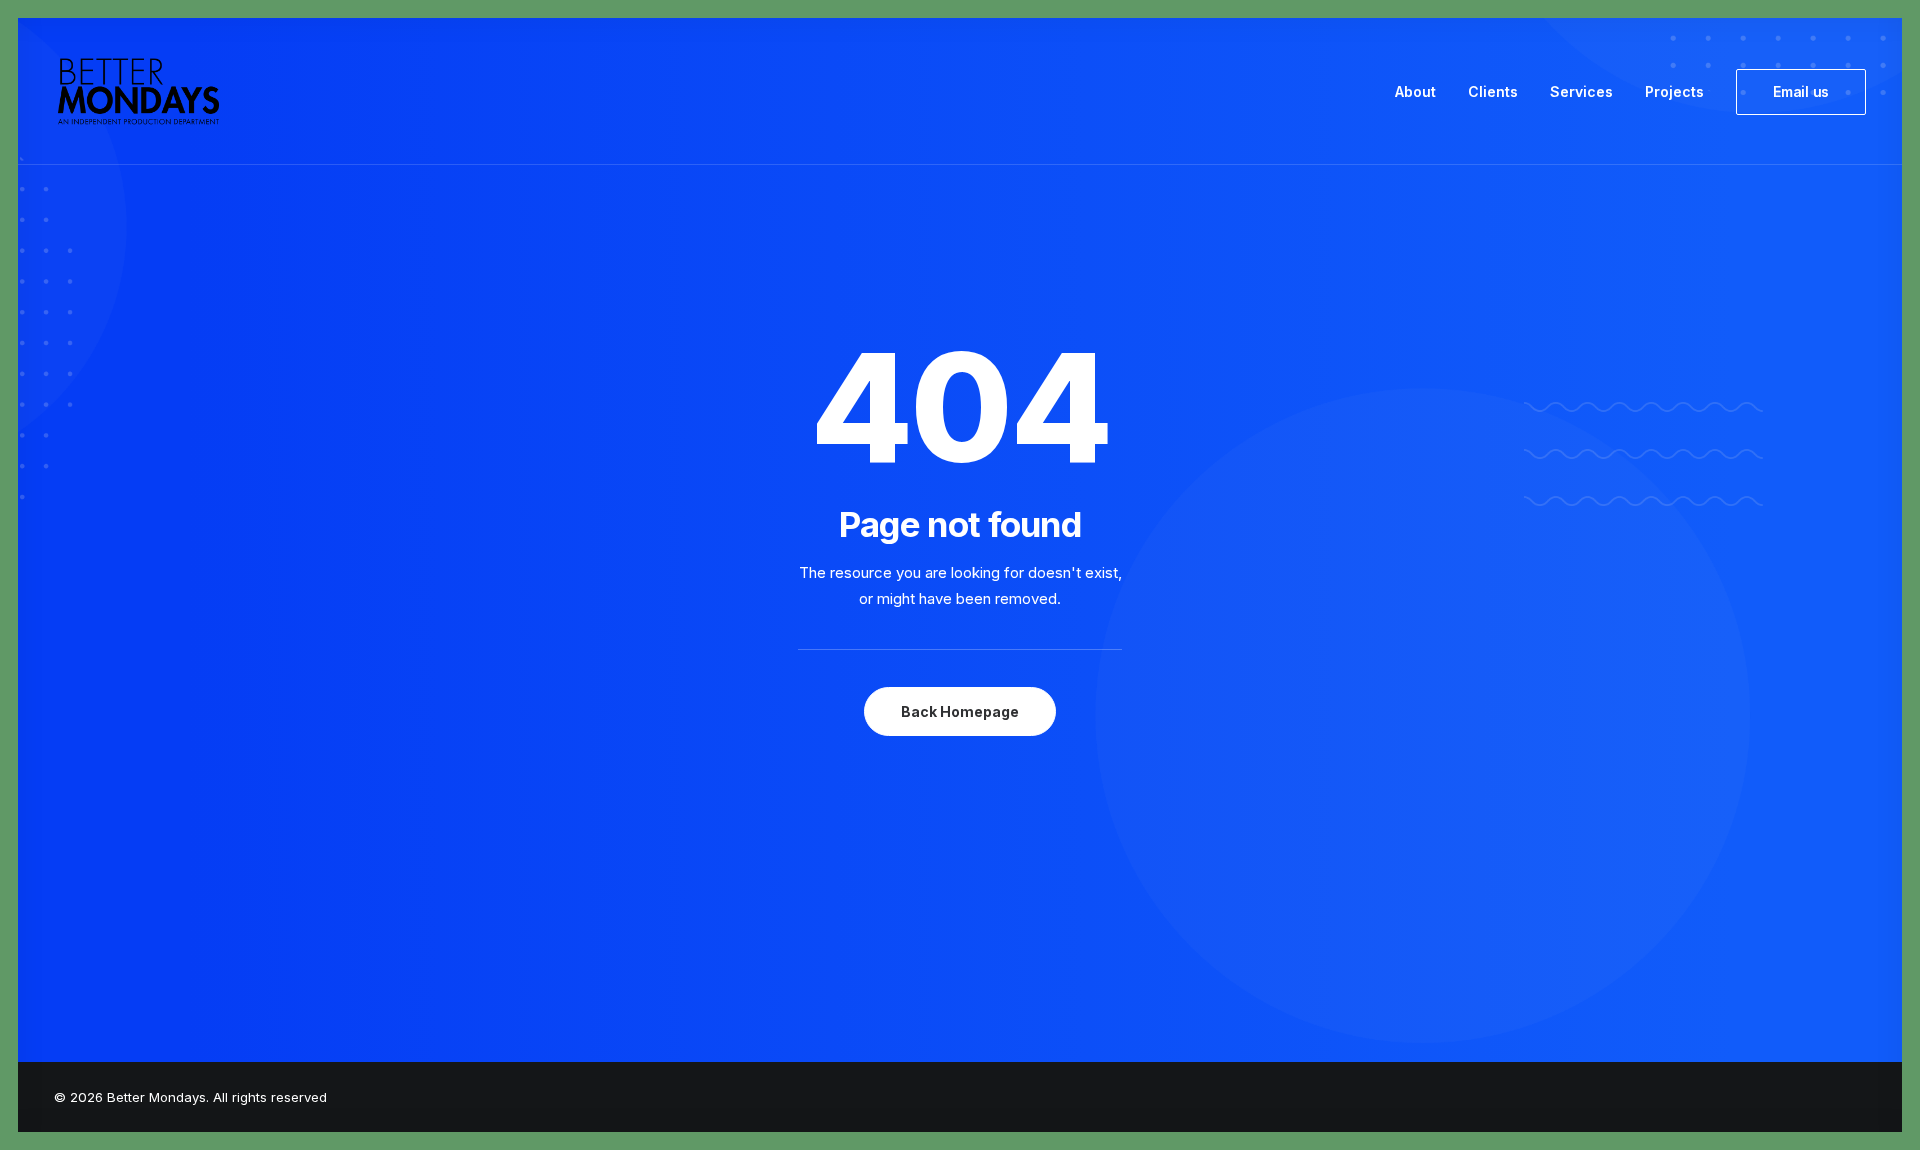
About (1415, 91)
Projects (1674, 91)
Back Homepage (960, 711)
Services (1581, 91)
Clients (1493, 91)
